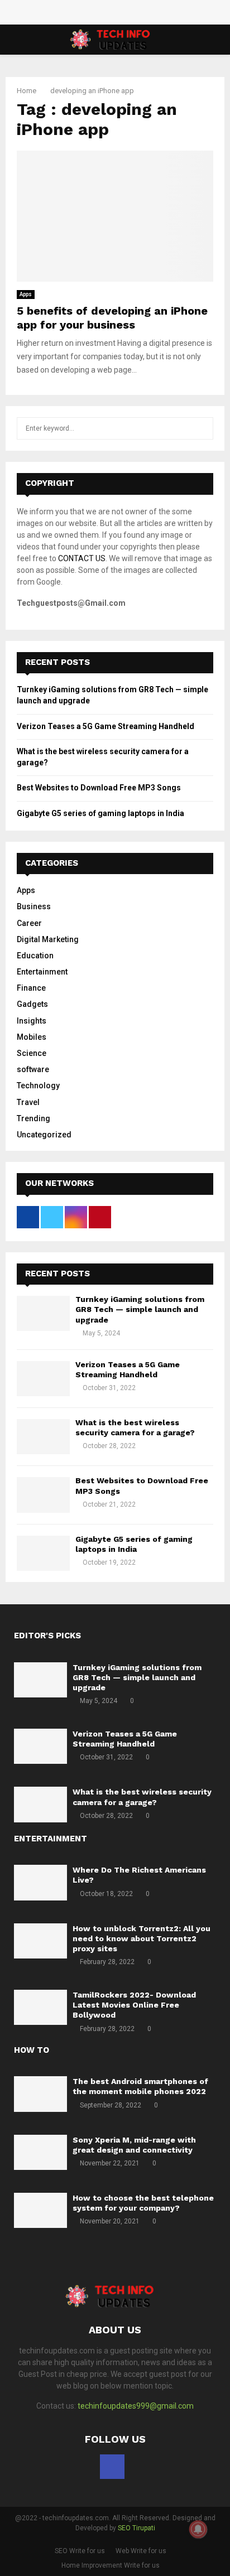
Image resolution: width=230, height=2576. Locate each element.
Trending (33, 1118)
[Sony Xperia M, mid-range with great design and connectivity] (40, 2152)
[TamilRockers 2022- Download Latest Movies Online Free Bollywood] (40, 2007)
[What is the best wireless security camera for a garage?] (43, 1437)
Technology (38, 1086)
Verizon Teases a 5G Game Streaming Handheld (106, 726)
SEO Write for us (80, 2551)
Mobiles (32, 1037)
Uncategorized (44, 1135)
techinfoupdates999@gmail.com (136, 2406)
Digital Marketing (48, 939)
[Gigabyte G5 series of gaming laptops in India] (43, 1553)
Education (35, 956)
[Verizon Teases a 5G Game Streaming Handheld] (43, 1379)
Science (32, 1053)
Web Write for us (141, 2551)
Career (29, 923)
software (33, 1069)
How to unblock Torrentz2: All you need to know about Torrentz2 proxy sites (142, 1938)
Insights (32, 1021)
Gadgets (32, 1004)
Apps (26, 294)
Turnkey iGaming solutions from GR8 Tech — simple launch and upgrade (140, 1309)
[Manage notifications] (198, 2529)
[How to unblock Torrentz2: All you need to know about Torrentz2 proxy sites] (40, 1941)
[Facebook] (112, 2467)
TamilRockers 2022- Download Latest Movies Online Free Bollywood (134, 2005)
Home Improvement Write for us (111, 2565)
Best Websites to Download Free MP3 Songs (99, 788)
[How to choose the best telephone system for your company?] (40, 2210)
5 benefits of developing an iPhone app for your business (112, 318)
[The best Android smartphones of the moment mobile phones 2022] (40, 2094)
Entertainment (42, 972)
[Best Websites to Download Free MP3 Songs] (43, 1495)
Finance (31, 988)
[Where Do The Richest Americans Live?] (40, 1882)
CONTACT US (82, 558)
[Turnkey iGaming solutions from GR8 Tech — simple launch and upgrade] (43, 1313)
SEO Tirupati (136, 2528)
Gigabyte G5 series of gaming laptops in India (100, 813)
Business (34, 906)
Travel (28, 1102)
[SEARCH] (202, 428)
